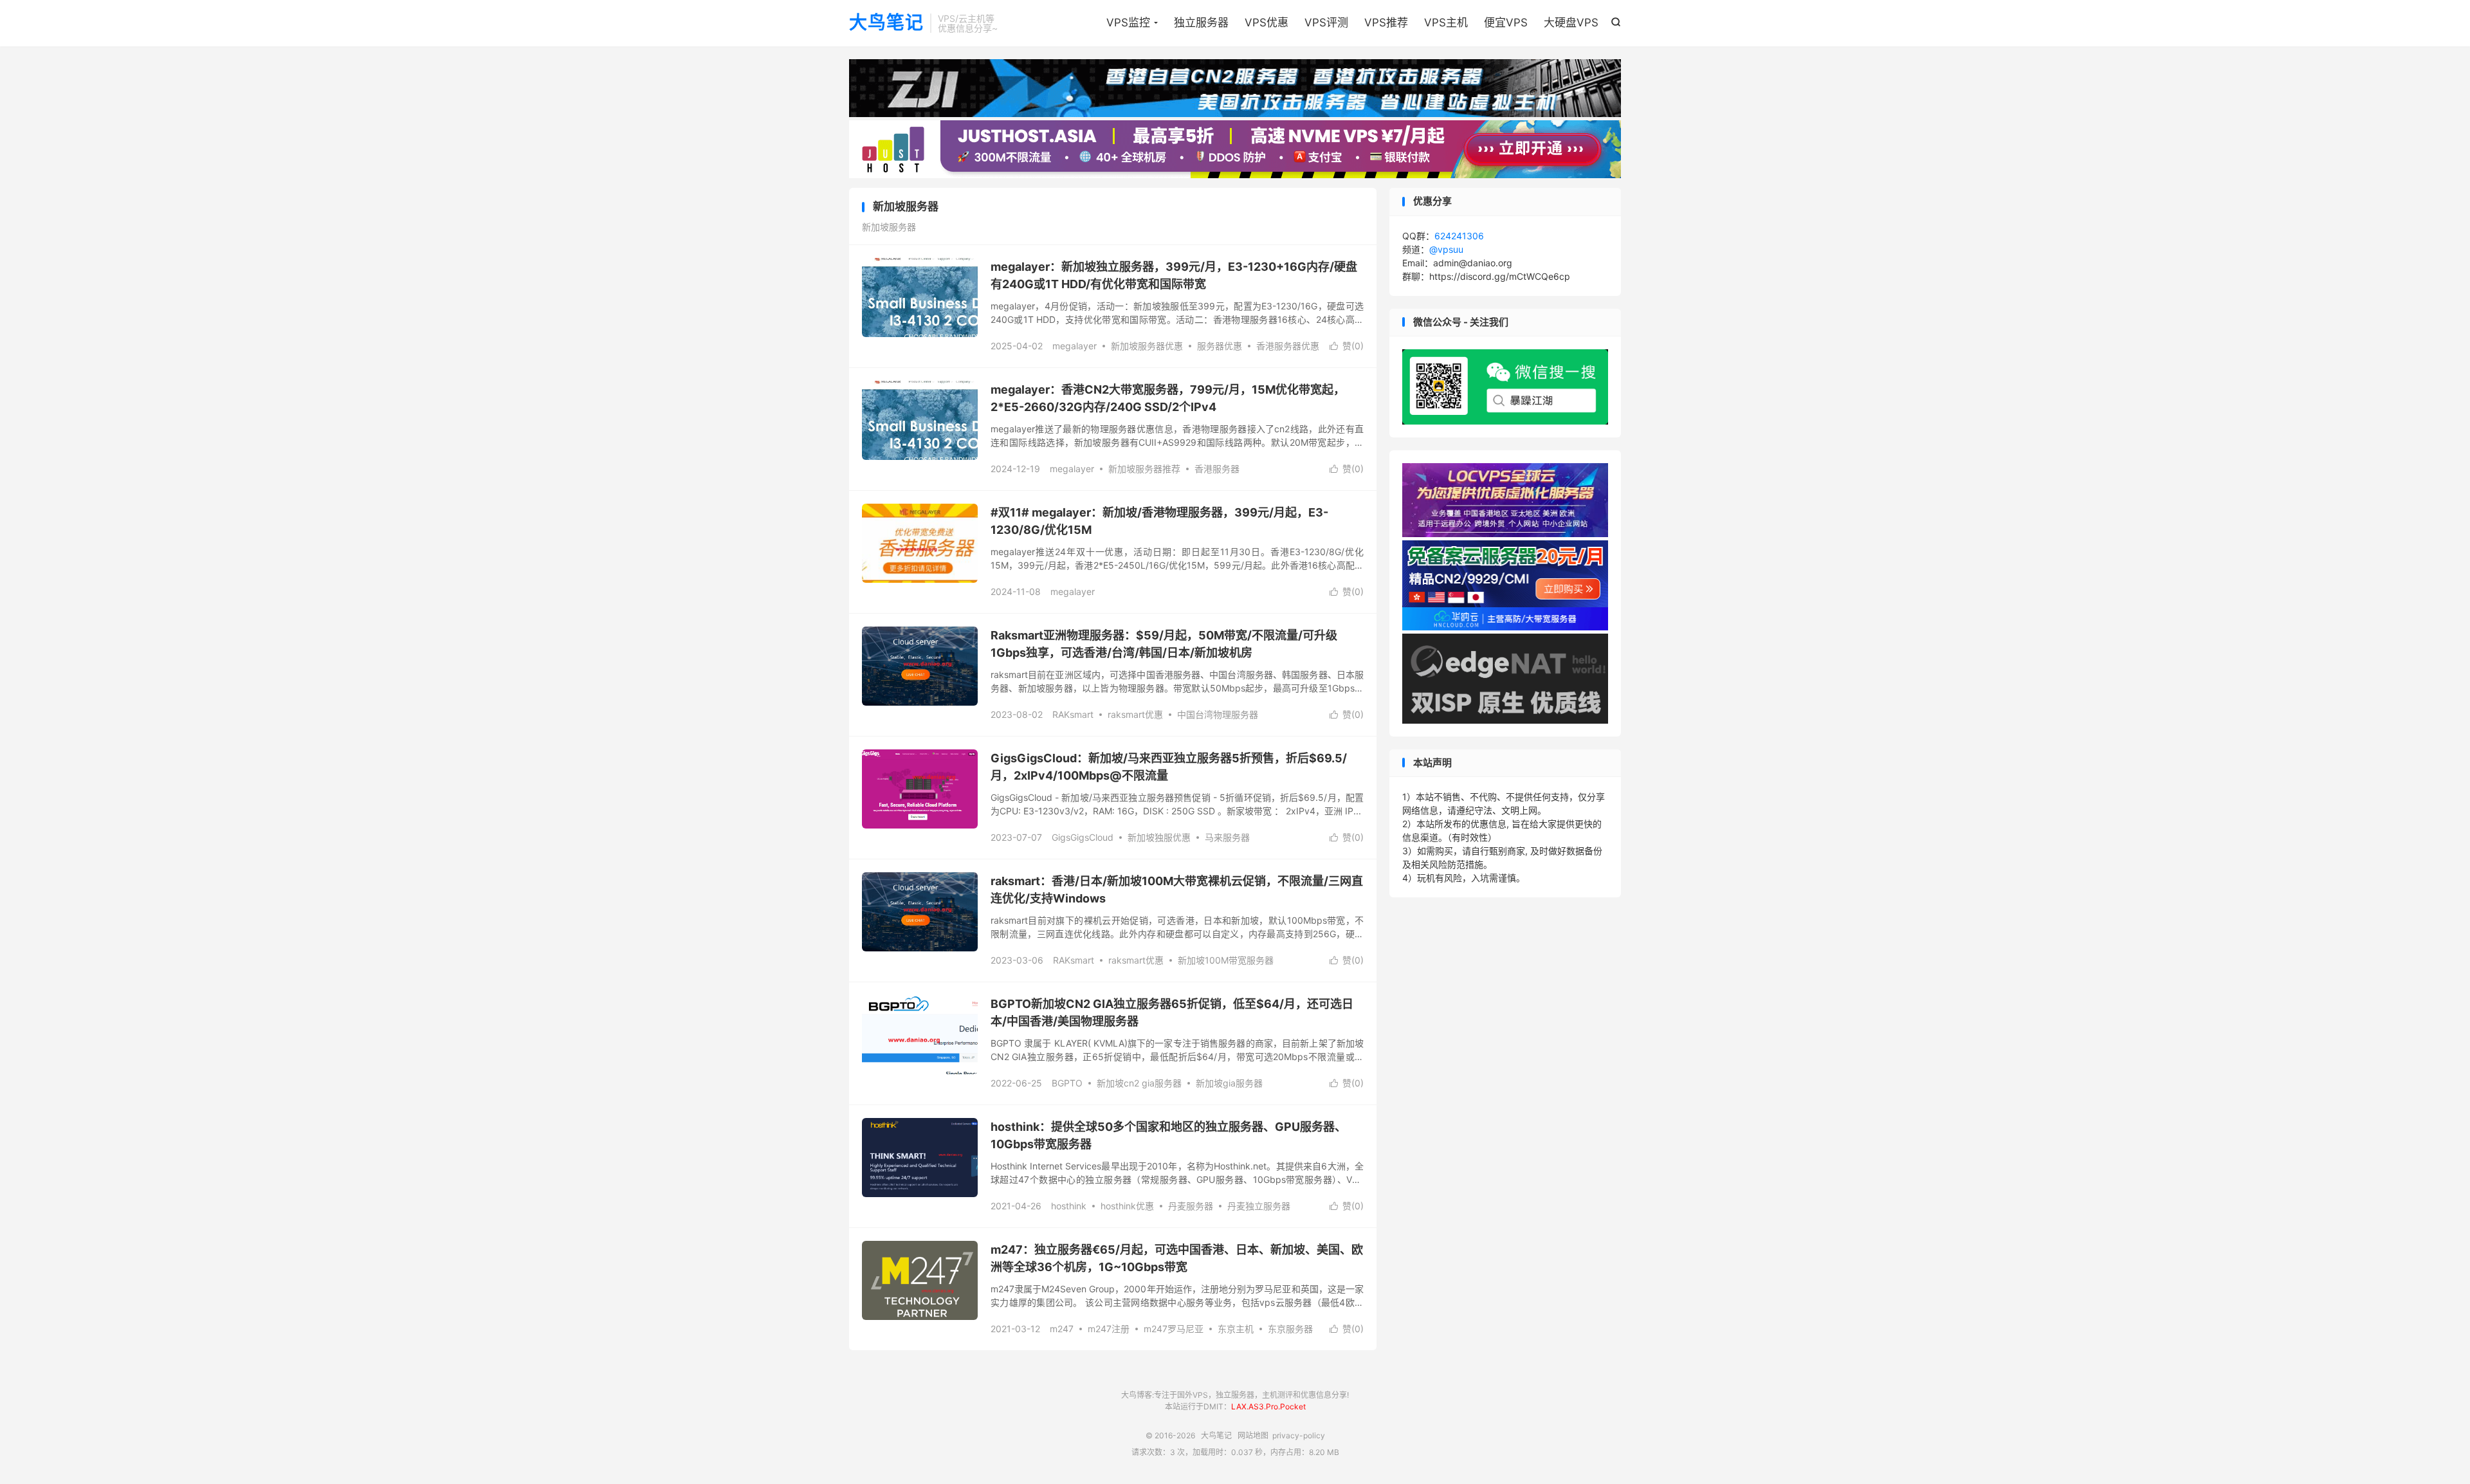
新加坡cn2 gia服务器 (1139, 1083)
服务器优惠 (1220, 346)
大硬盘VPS (1571, 23)
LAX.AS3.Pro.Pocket (1268, 1406)
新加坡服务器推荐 (1144, 469)
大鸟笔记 (886, 23)
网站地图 (1253, 1435)
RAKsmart (1073, 714)
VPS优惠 (1267, 23)
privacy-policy (1299, 1435)
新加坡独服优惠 (1159, 837)
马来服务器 (1227, 837)
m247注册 (1109, 1329)
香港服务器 (1217, 469)
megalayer (1075, 346)
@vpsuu (1446, 249)
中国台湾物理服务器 (1218, 714)
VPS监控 (1128, 23)
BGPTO (1067, 1083)
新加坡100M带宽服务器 (1226, 960)
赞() (1347, 346)
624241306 (1459, 236)
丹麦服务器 (1191, 1206)
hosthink (1069, 1206)
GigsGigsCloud (1083, 837)
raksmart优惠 (1135, 714)
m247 (1062, 1329)
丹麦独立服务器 (1259, 1206)
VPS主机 (1446, 23)
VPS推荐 (1386, 23)
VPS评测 (1326, 23)
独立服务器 (1201, 23)
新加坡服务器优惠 (1147, 346)
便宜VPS (1506, 23)
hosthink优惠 (1127, 1206)
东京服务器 (1290, 1329)
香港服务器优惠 (1288, 346)
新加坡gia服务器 (1229, 1083)
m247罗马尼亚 (1174, 1329)
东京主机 (1236, 1329)
